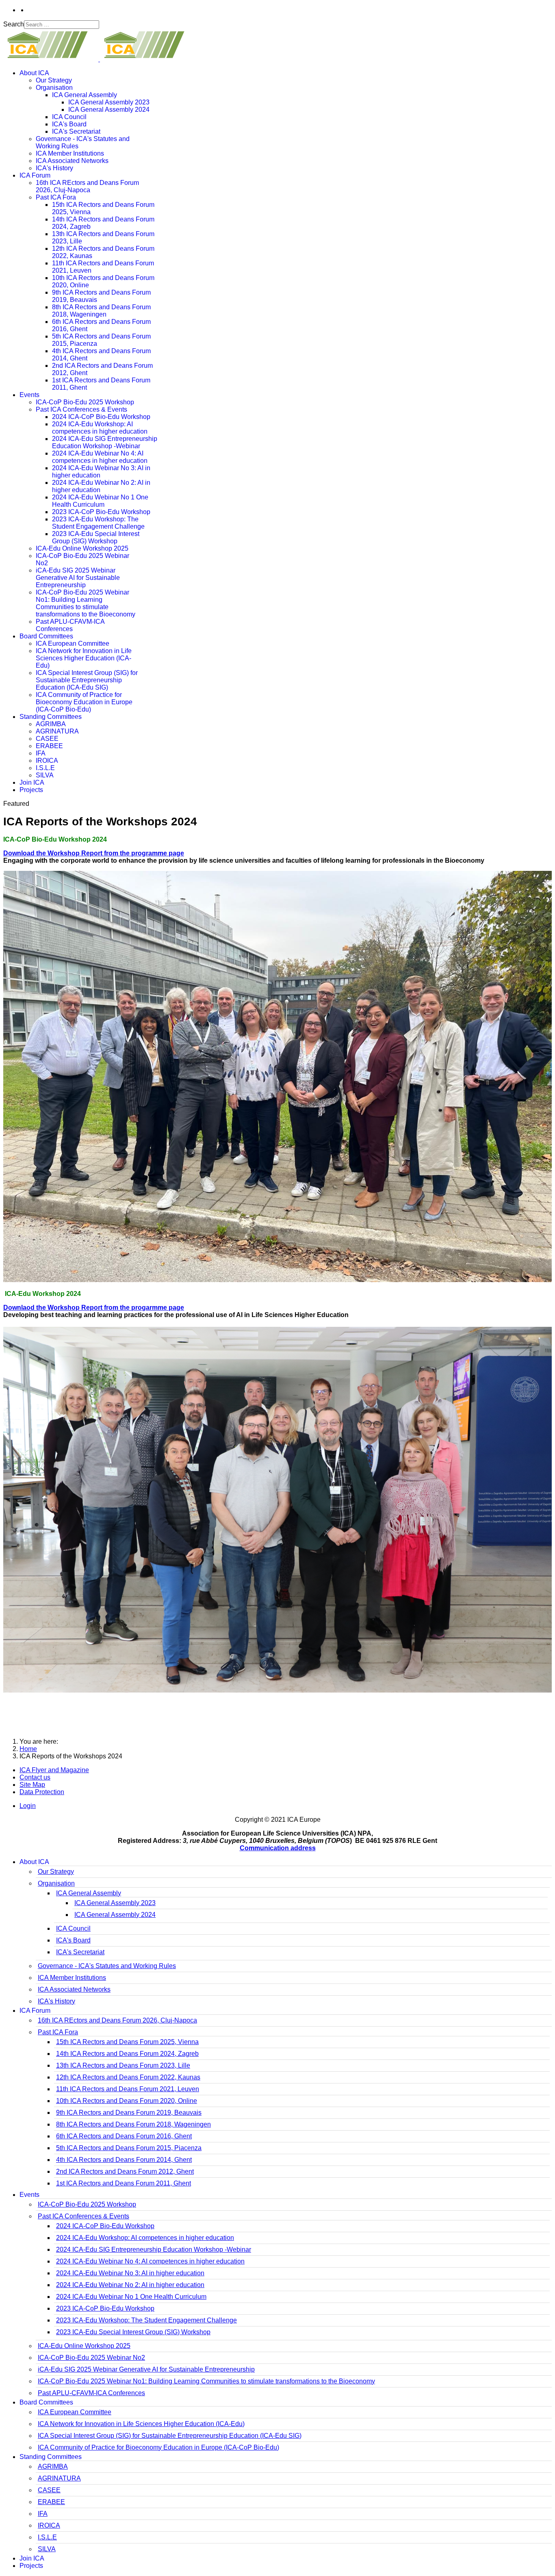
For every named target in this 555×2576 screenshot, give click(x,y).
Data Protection (42, 1792)
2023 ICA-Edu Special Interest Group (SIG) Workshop (96, 537)
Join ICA (32, 782)
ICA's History (54, 168)
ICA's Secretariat (76, 131)
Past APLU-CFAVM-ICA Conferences (70, 625)
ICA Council (69, 117)
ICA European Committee (73, 643)
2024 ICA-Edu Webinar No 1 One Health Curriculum (100, 501)
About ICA (34, 73)
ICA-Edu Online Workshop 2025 (82, 548)
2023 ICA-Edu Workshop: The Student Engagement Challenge (98, 523)
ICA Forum (35, 175)
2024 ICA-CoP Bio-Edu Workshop (101, 417)
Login (28, 1806)
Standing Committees (51, 717)
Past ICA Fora (56, 197)
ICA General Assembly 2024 (109, 110)
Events (29, 395)
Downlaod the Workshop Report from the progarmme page (94, 1308)
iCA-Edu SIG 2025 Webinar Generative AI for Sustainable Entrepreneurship (78, 578)
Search (14, 24)
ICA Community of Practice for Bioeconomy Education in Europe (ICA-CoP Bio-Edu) (84, 702)
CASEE (47, 739)
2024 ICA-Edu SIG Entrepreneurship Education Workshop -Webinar (105, 442)
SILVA (45, 775)
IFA (41, 753)
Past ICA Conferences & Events (81, 409)
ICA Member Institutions (70, 153)
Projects (31, 790)
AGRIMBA (51, 724)
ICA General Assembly (85, 95)
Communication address (278, 1848)
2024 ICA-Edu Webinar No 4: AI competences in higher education (100, 457)
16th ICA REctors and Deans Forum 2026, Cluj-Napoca (87, 186)
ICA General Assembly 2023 (109, 102)
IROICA (47, 761)
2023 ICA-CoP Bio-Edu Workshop (101, 512)
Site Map (32, 1785)
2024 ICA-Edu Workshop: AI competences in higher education (100, 428)
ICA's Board (69, 124)
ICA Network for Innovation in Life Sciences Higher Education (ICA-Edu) (84, 658)
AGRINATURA (57, 731)
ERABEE (49, 746)
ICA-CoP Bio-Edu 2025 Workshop (85, 402)
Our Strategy (54, 80)
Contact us (35, 1777)
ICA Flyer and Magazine (54, 1770)
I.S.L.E (45, 768)
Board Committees (46, 636)
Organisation (54, 88)
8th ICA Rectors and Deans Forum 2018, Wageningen (101, 311)
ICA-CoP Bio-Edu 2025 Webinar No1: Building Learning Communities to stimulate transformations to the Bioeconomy (86, 603)
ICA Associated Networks (72, 161)
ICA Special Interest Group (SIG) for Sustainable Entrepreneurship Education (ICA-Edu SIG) (87, 680)
